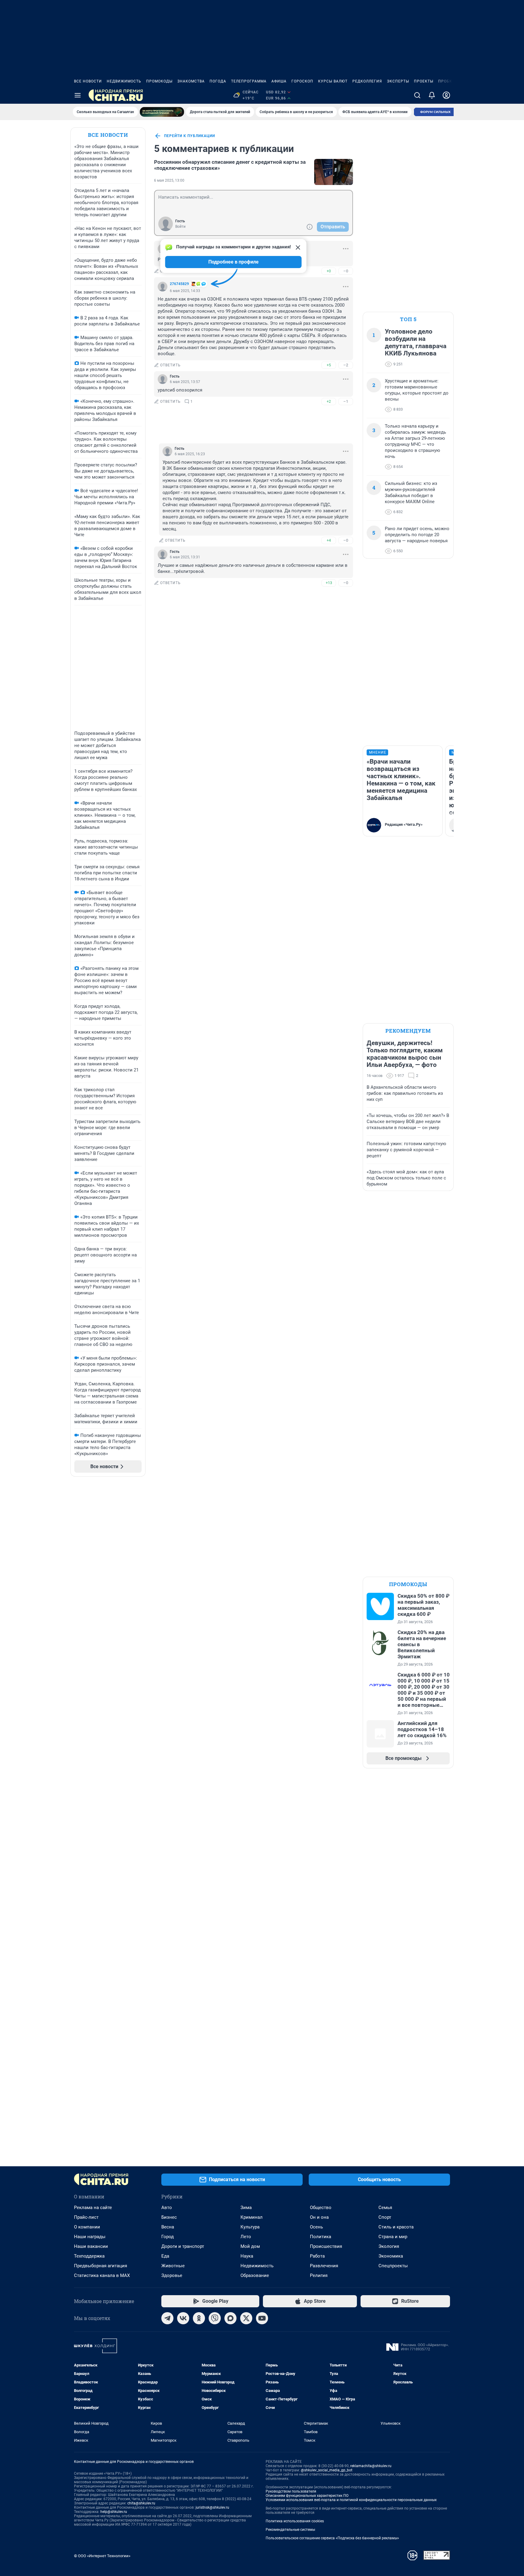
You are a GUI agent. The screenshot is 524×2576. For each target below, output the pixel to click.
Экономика (391, 2256)
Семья (385, 2208)
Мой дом (250, 2246)
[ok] (199, 2318)
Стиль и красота (396, 2227)
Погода (218, 81)
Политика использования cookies (295, 2521)
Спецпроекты (393, 2266)
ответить (170, 365)
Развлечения (324, 2266)
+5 (329, 365)
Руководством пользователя (291, 2491)
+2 (329, 401)
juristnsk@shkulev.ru (212, 2507)
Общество (321, 2208)
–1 (346, 401)
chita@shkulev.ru (141, 2503)
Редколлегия (367, 81)
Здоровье (172, 2275)
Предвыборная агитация (101, 2266)
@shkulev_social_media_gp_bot (327, 2470)
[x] (246, 2318)
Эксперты (398, 81)
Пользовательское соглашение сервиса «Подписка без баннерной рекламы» (332, 2538)
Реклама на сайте (93, 2208)
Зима (246, 2208)
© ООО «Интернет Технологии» (102, 2556)
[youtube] (262, 2318)
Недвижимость (124, 81)
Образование (255, 2275)
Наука (247, 2256)
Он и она (319, 2217)
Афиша (279, 81)
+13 (329, 583)
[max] (230, 2318)
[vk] (183, 2318)
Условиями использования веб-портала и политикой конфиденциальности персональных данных (351, 2500)
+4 (329, 540)
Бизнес (169, 2217)
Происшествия (326, 2246)
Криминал (252, 2217)
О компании (87, 2227)
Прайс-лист (86, 2217)
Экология (389, 2246)
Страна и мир (393, 2237)
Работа (317, 2256)
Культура (250, 2227)
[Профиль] (446, 95)
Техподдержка (89, 2256)
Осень (316, 2227)
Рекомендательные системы (290, 2530)
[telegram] (167, 2318)
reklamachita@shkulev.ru (371, 2466)
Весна (168, 2227)
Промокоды (159, 81)
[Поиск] (417, 95)
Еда (165, 2256)
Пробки (447, 81)
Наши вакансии (91, 2246)
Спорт (385, 2217)
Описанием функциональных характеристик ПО (307, 2496)
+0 (329, 271)
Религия (319, 2275)
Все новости (88, 81)
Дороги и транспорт (183, 2246)
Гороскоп (302, 81)
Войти (180, 227)
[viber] (215, 2318)
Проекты (424, 81)
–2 (346, 365)
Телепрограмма (249, 81)
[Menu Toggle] (78, 95)
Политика (321, 2237)
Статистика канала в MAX (102, 2275)
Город (168, 2237)
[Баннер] (162, 112)
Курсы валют (333, 81)
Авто (167, 2208)
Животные (173, 2266)
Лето (246, 2237)
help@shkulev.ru (114, 2512)
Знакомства (191, 81)
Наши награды (90, 2237)
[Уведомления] (432, 95)
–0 (346, 271)
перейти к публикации (190, 136)
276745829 (179, 284)
